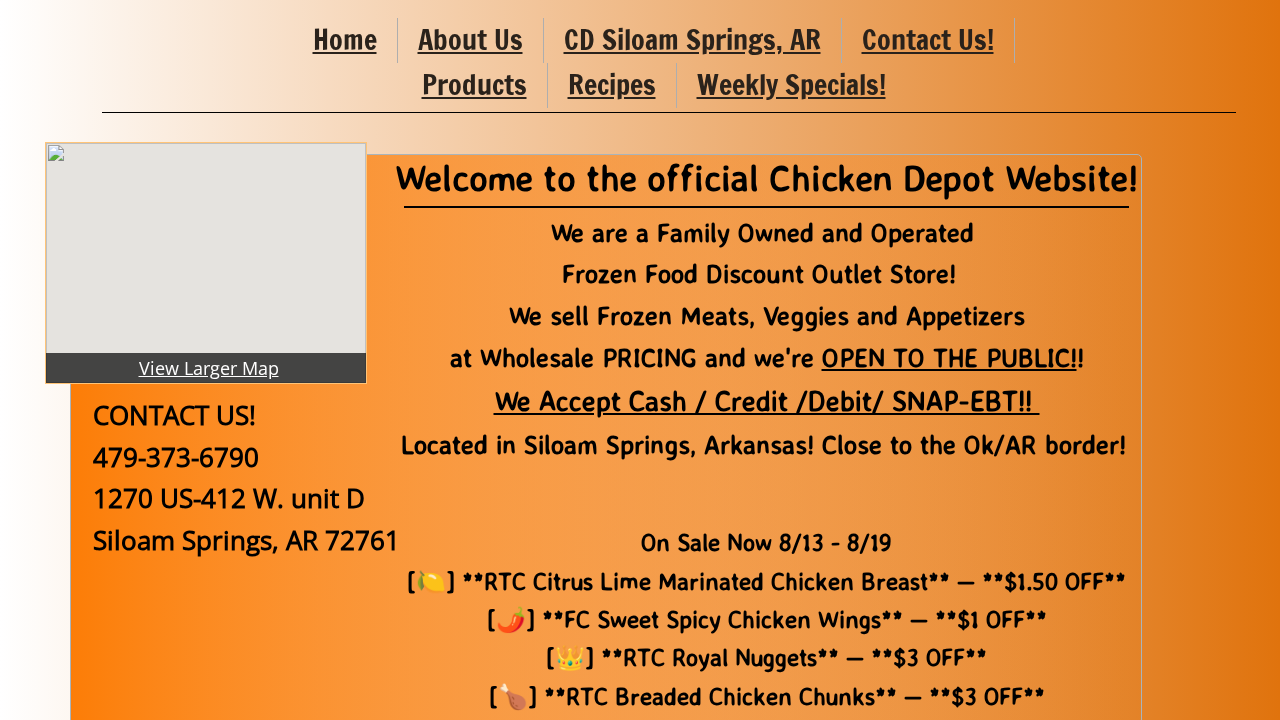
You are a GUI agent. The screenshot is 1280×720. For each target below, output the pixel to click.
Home (345, 39)
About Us (470, 39)
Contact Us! (928, 39)
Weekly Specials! (791, 84)
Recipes (612, 84)
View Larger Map (209, 368)
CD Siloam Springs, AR (692, 39)
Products (474, 84)
